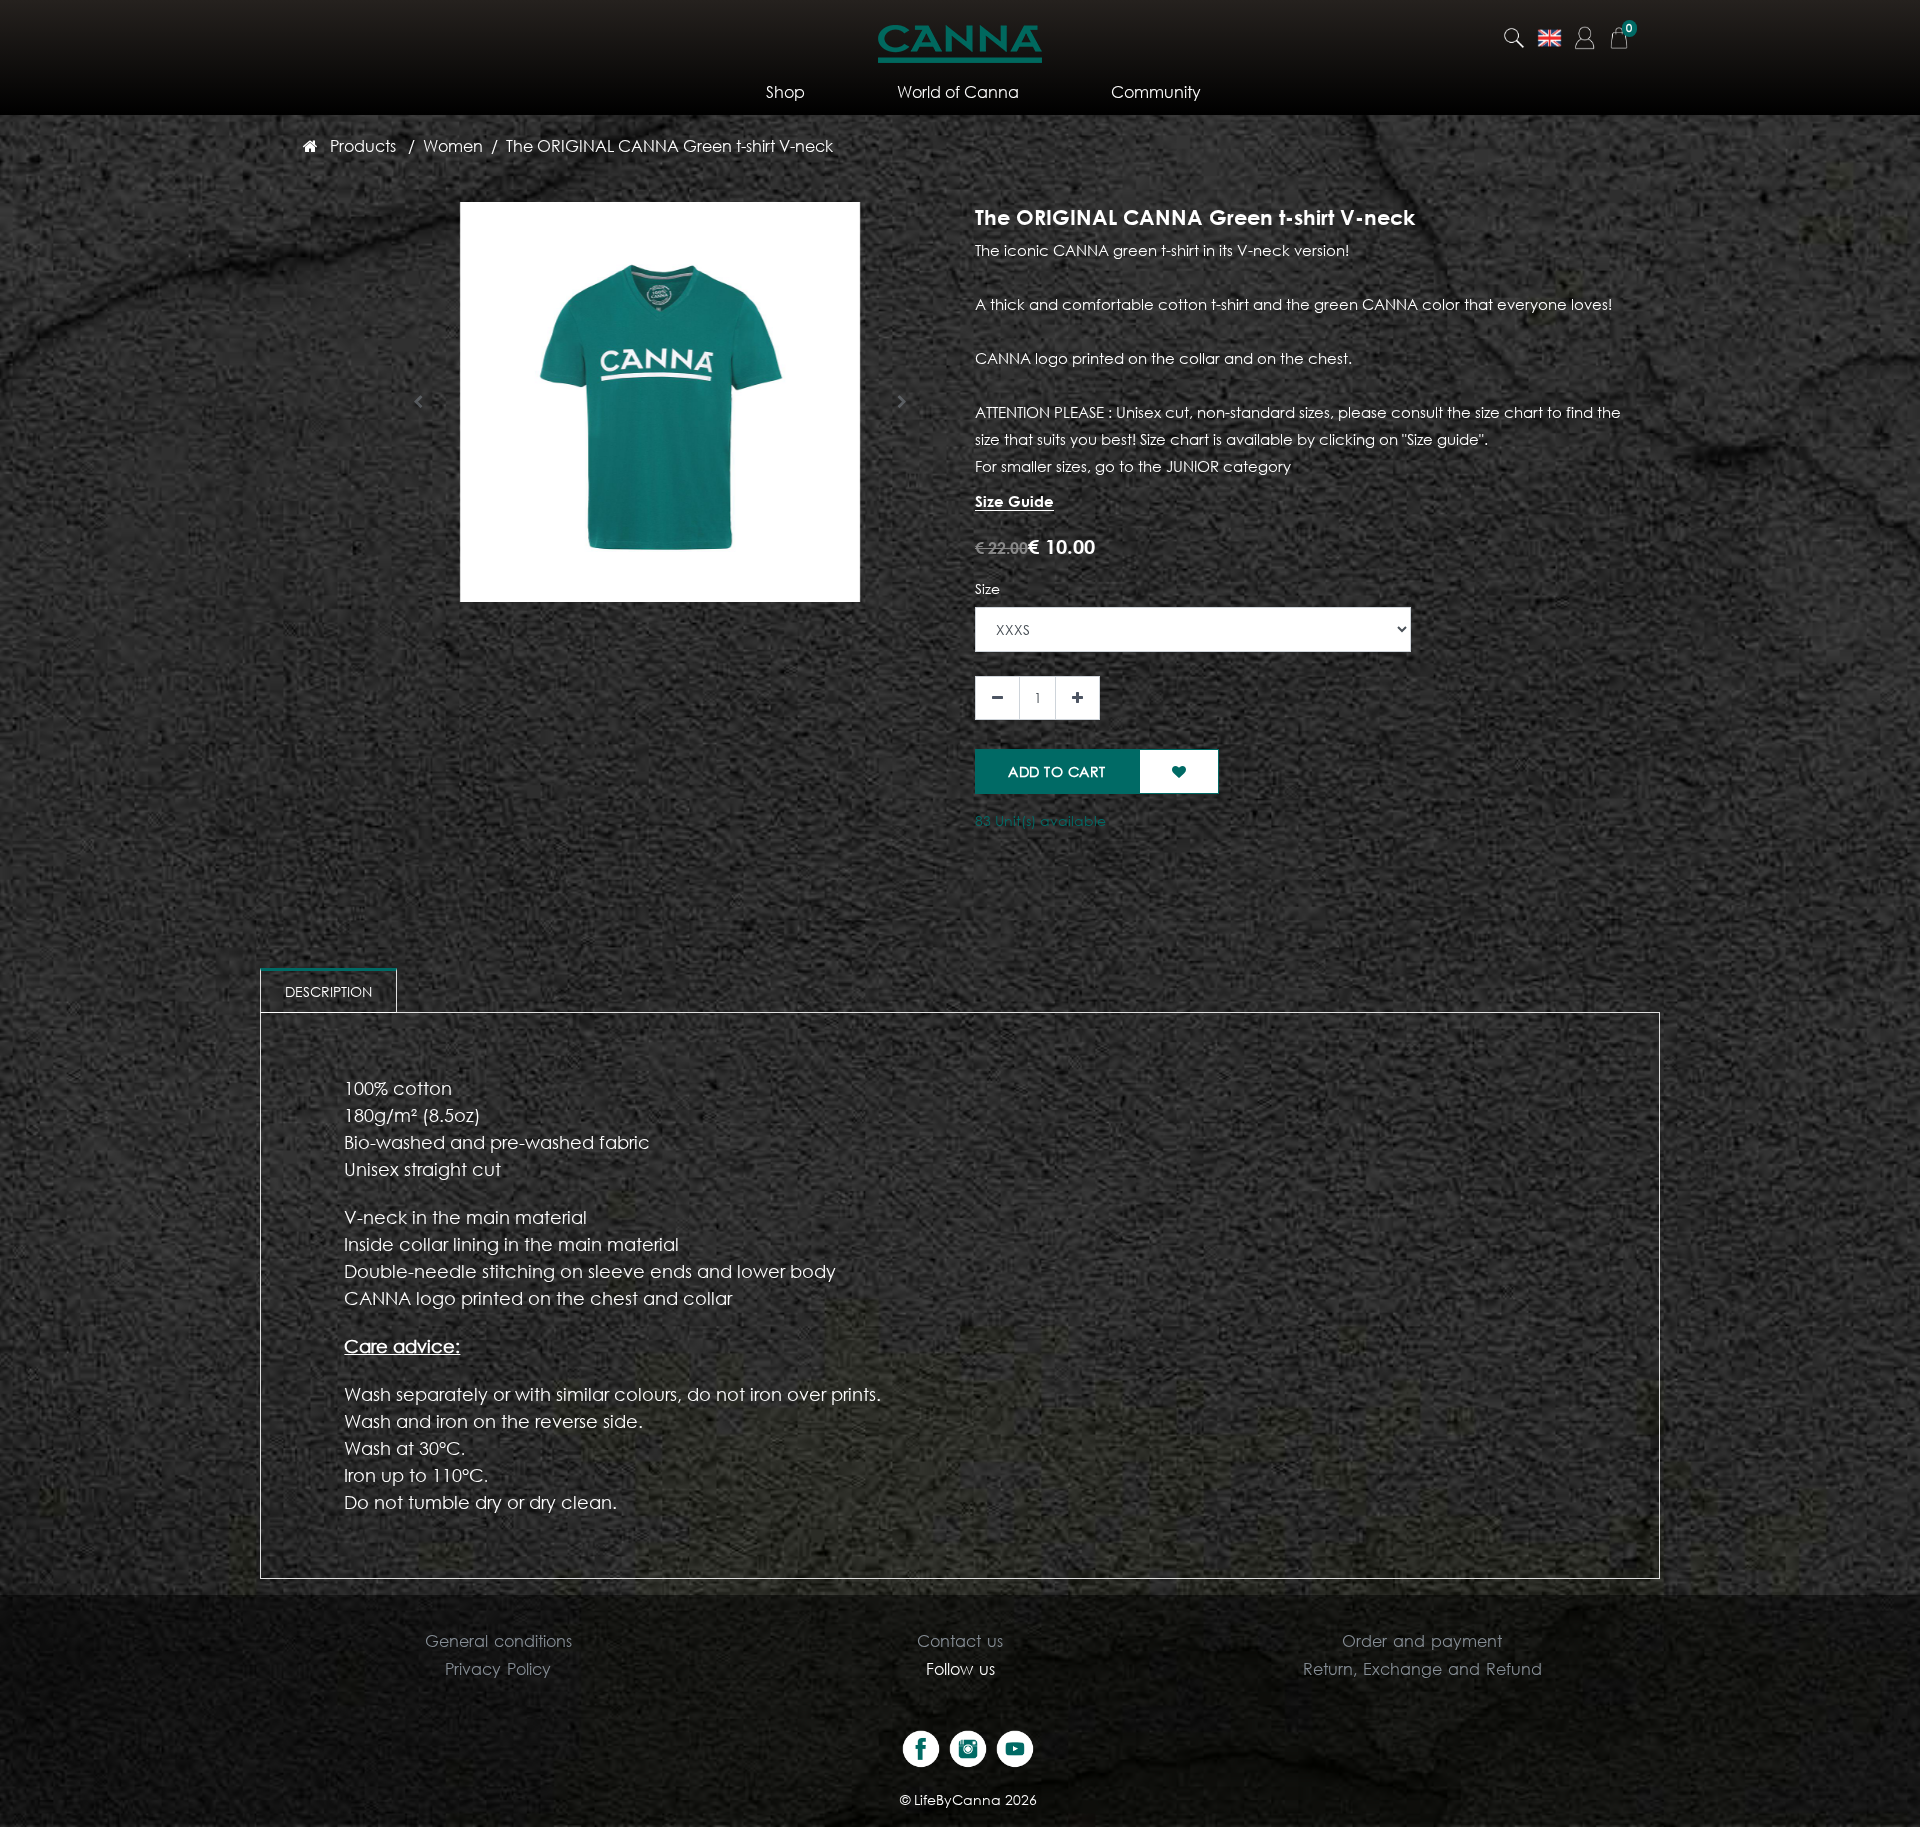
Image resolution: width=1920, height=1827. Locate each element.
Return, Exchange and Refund (1422, 1668)
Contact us (960, 1640)
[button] (418, 402)
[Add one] (1077, 698)
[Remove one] (997, 698)
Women (453, 145)
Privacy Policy (498, 1668)
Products (363, 145)
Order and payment (1422, 1640)
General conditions (498, 1640)
